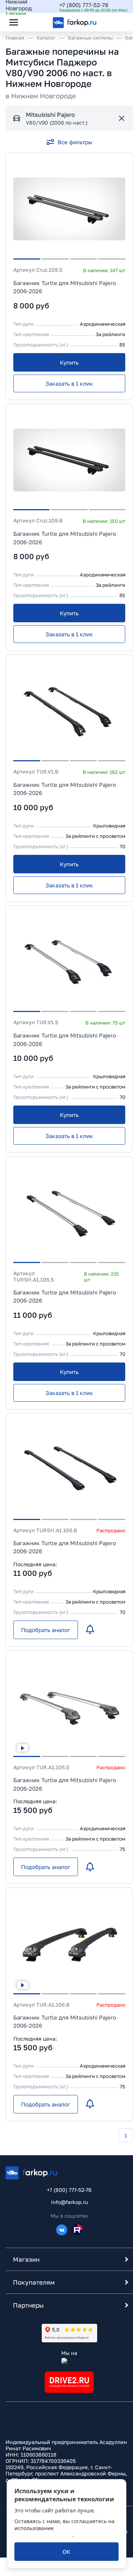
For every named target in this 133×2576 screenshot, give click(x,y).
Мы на (69, 2353)
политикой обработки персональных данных (62, 2532)
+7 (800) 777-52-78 (84, 5)
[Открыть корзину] (116, 22)
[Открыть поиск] (34, 22)
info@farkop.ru (69, 2202)
